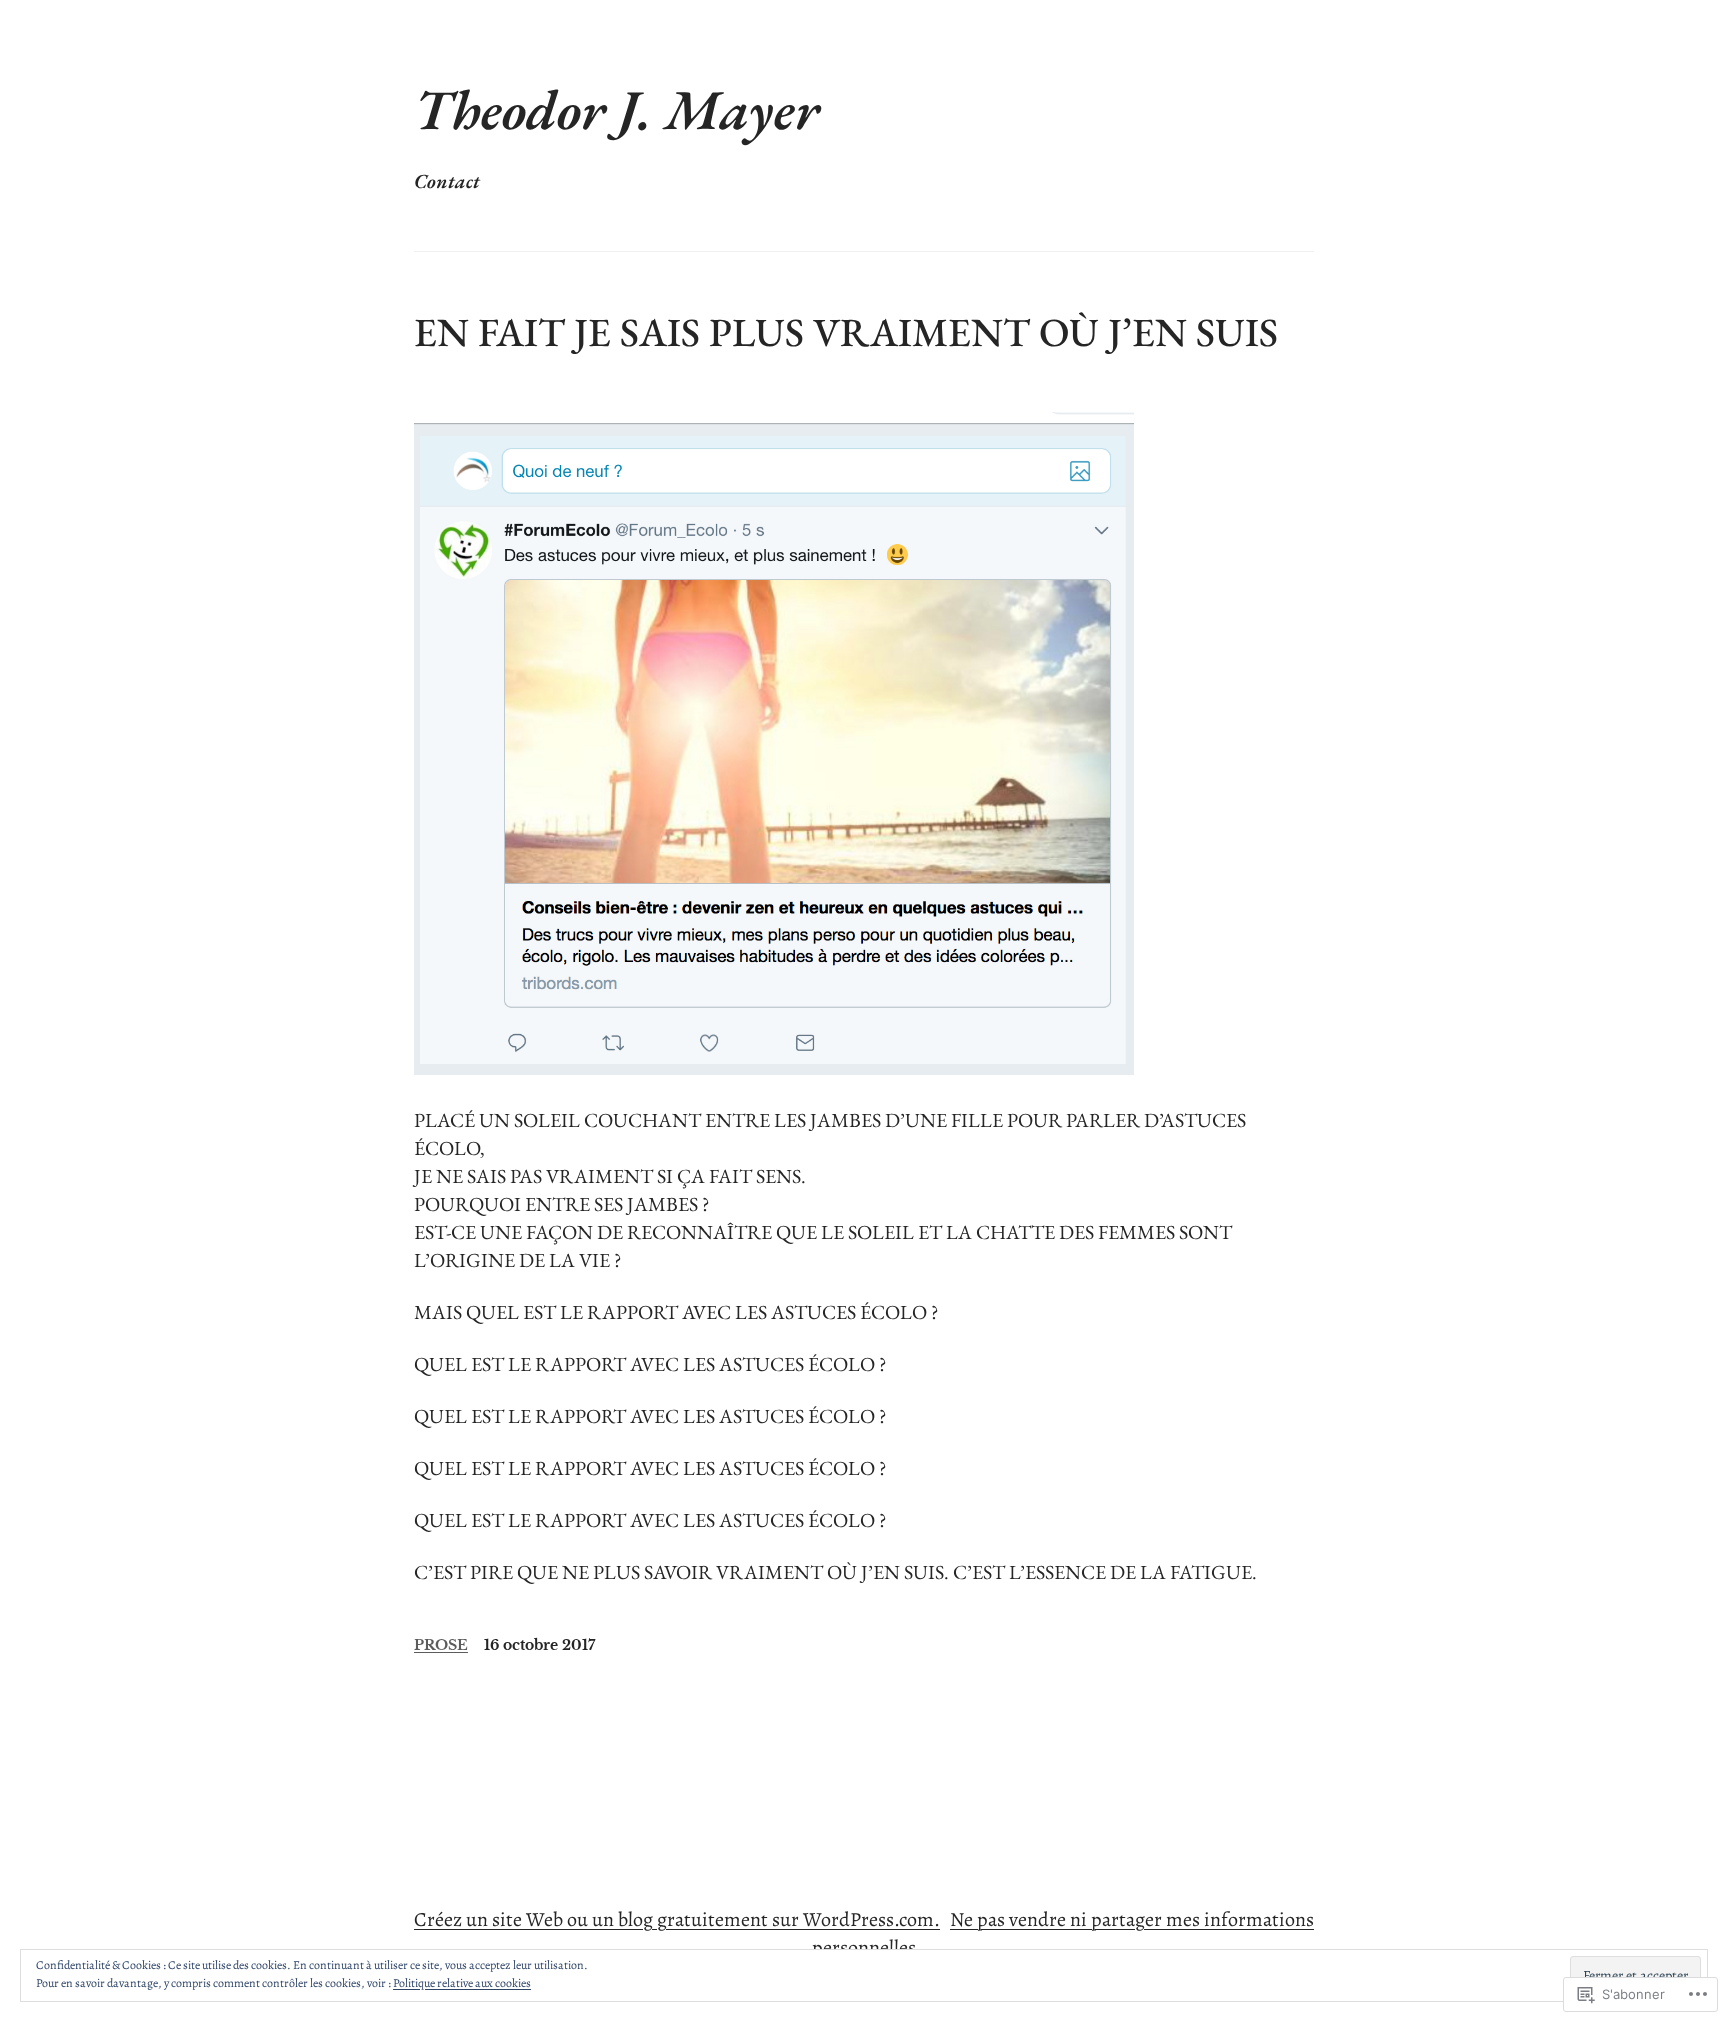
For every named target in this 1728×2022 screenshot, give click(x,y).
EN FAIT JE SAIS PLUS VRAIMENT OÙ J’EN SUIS (846, 332)
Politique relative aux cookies (462, 1983)
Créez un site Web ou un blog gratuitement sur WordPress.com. (677, 1919)
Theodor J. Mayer (616, 109)
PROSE (441, 1645)
